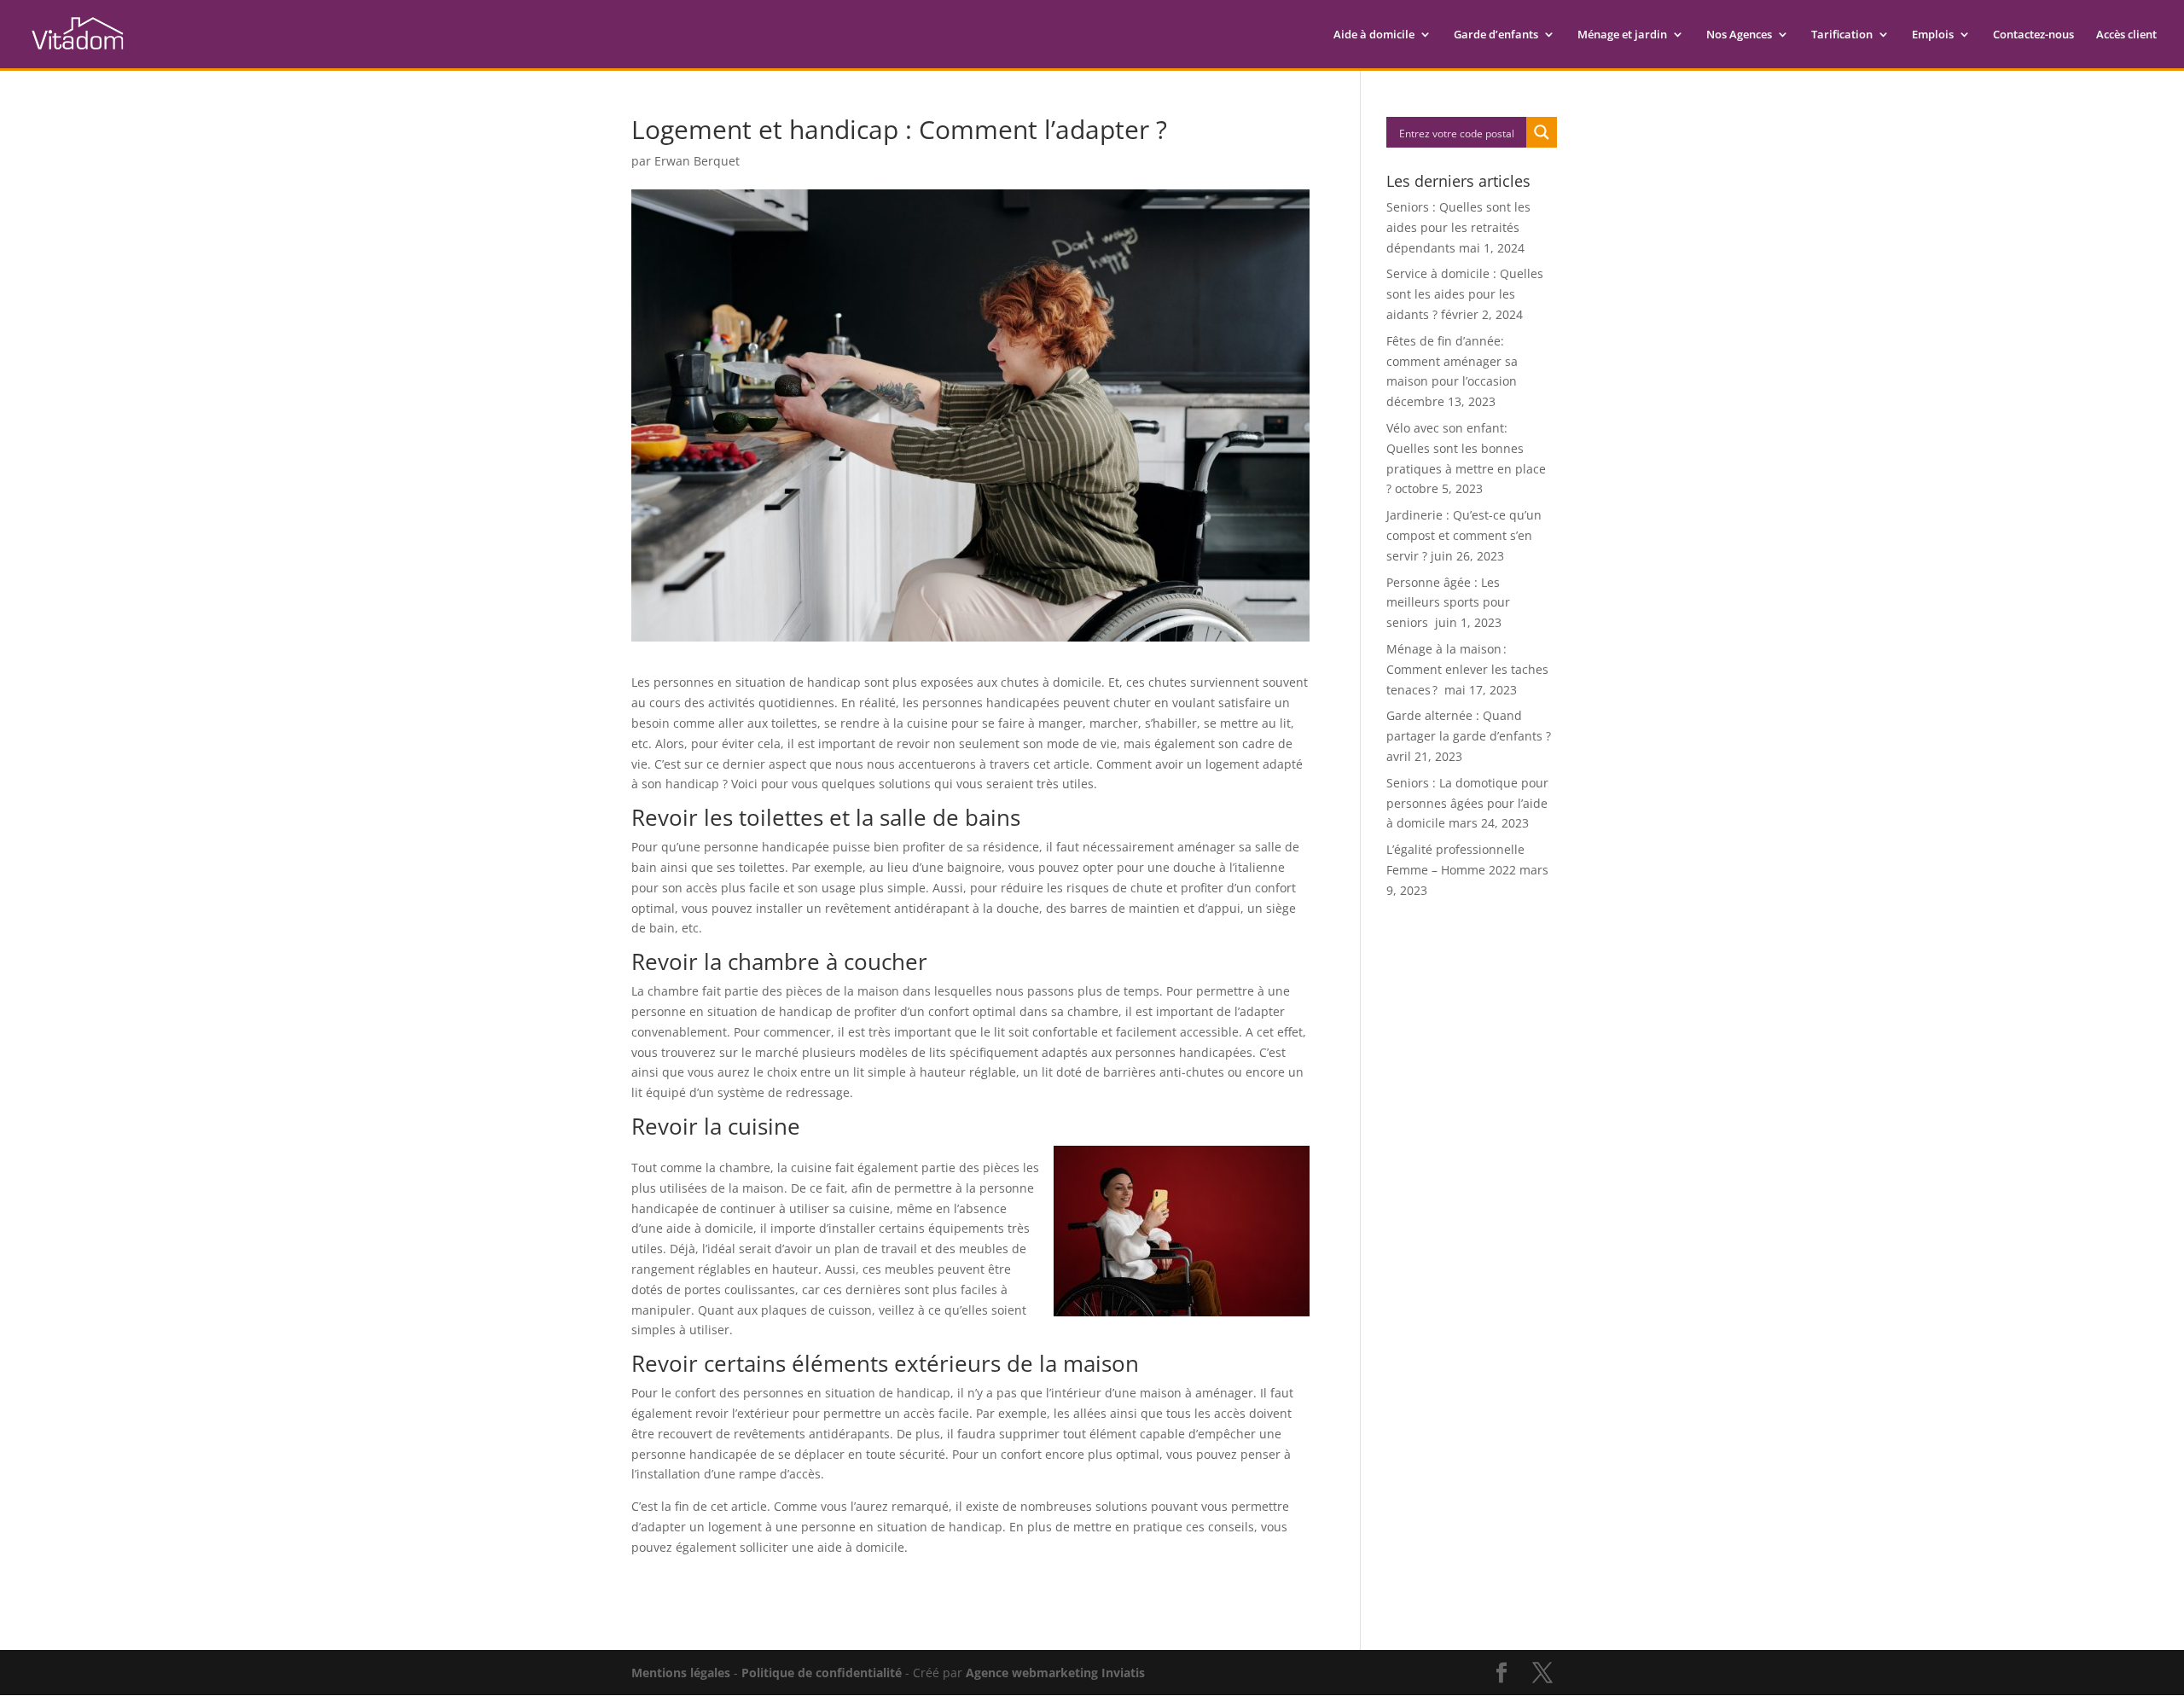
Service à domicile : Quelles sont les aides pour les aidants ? (1465, 294)
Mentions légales (681, 1673)
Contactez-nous (2033, 35)
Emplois (1933, 35)
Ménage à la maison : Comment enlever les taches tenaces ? (1467, 669)
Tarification (1842, 35)
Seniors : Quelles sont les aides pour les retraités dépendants (1458, 227)
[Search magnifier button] (1542, 132)
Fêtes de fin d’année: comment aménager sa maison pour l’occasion (1452, 361)
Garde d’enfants (1496, 35)
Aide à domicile (1374, 35)
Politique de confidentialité (822, 1673)
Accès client (2126, 35)
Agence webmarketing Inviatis (1055, 1673)
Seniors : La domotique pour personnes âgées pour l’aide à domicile (1467, 803)
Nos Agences (1739, 35)
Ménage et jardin (1622, 35)
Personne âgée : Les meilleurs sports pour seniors (1448, 603)
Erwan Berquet (697, 161)
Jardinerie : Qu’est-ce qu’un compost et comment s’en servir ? (1464, 535)
